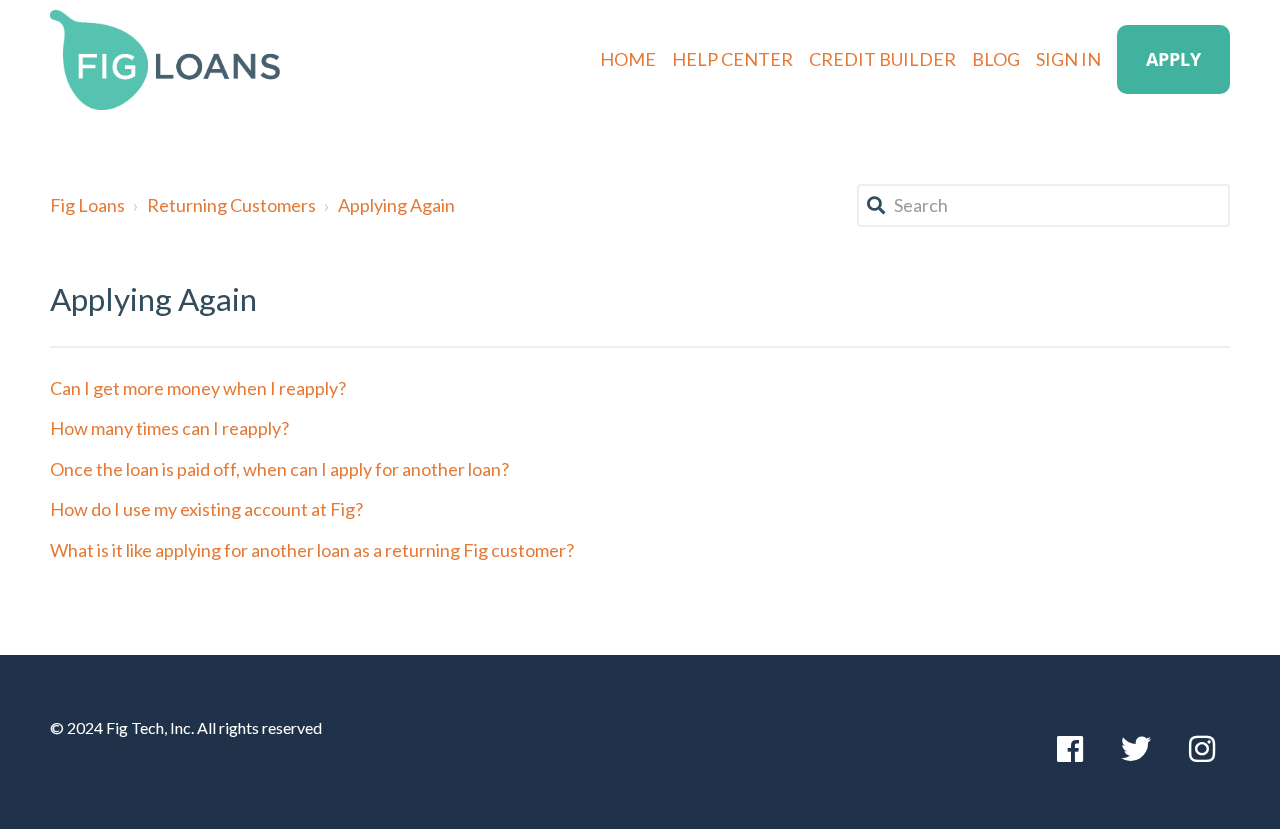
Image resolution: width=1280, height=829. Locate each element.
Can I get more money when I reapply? (198, 388)
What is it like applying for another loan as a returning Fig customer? (312, 550)
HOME (628, 59)
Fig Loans (87, 205)
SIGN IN (1068, 59)
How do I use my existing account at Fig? (206, 509)
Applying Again (396, 205)
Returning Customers (231, 205)
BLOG (996, 59)
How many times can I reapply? (169, 428)
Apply (1174, 59)
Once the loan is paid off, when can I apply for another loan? (279, 469)
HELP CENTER (732, 59)
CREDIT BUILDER (882, 59)
